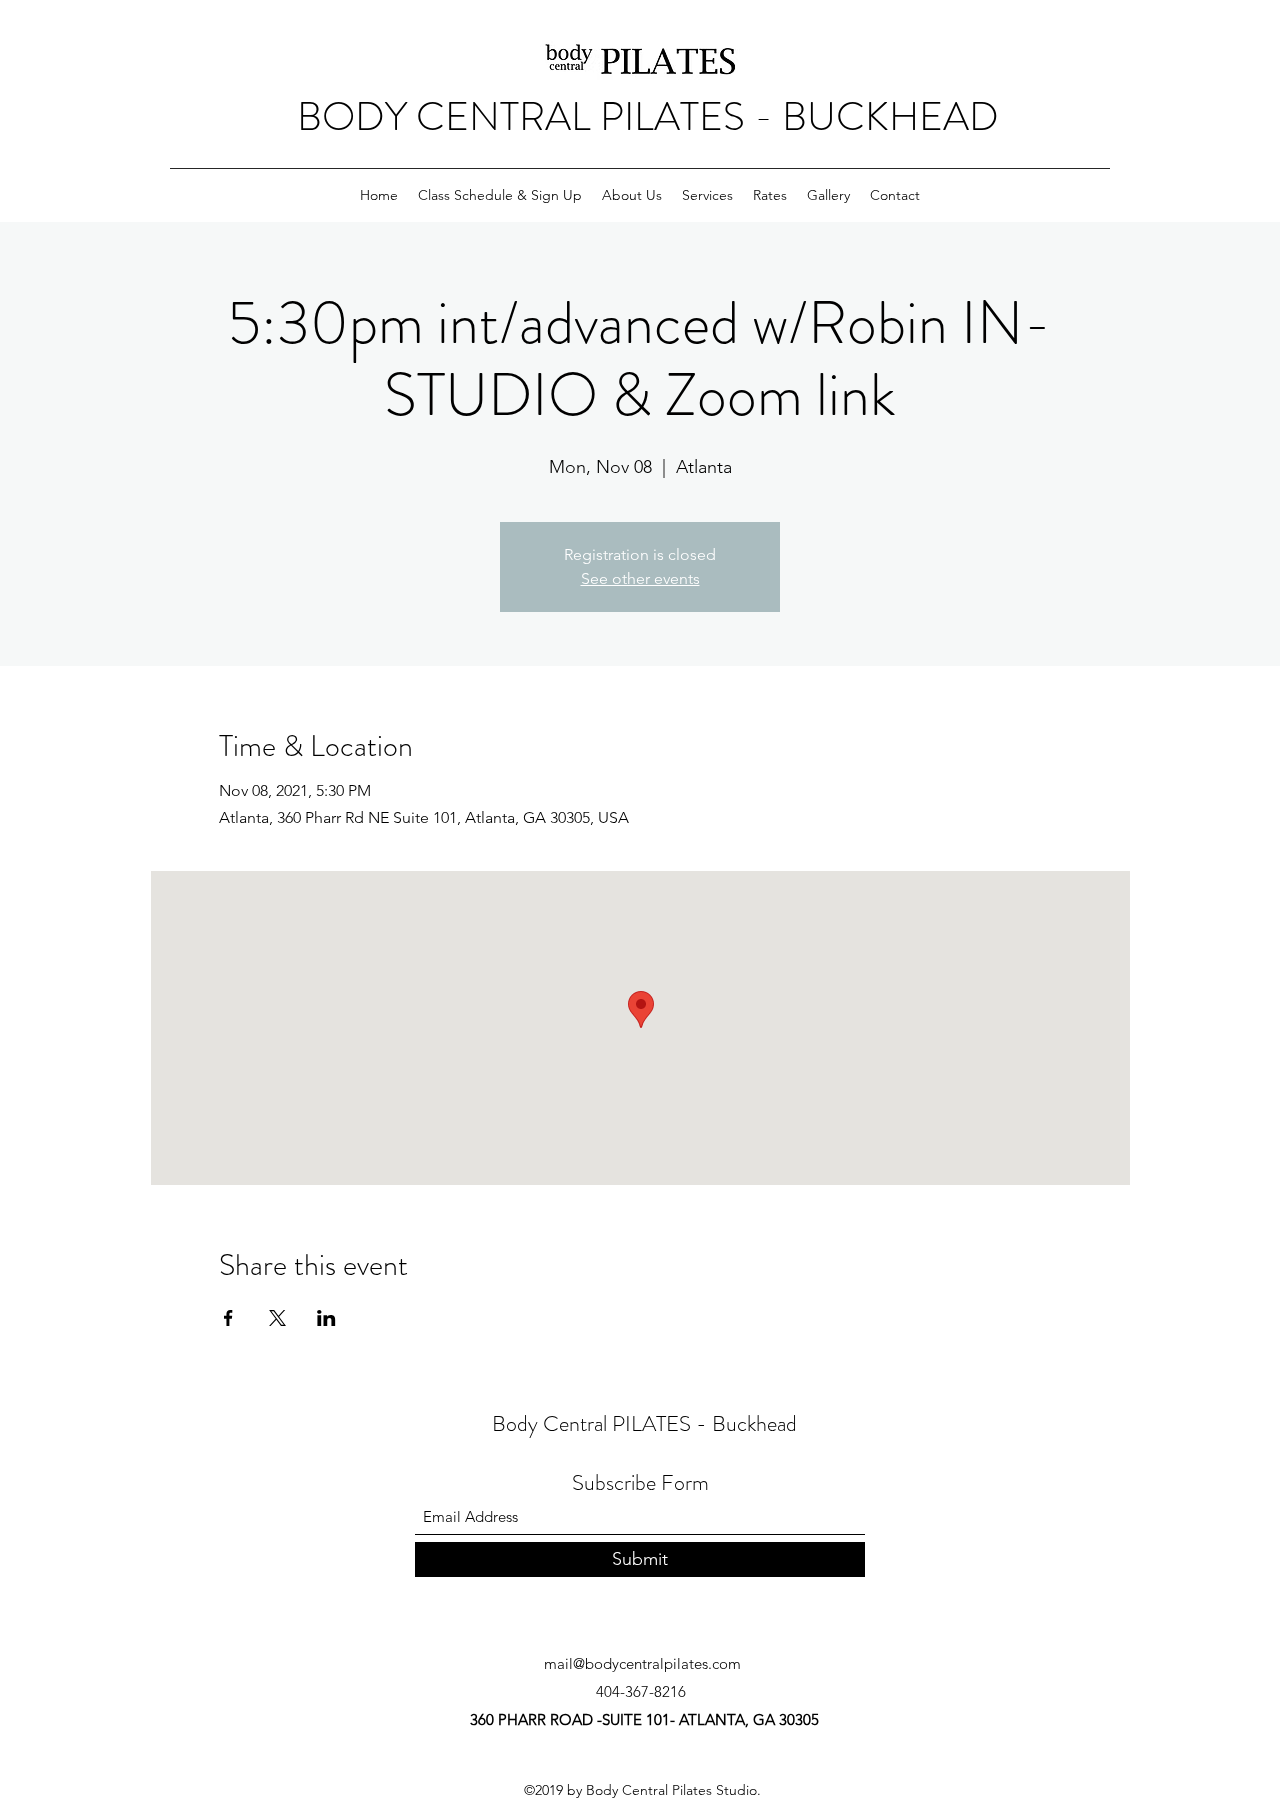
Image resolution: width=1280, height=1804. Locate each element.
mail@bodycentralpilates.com (642, 1663)
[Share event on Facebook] (228, 1318)
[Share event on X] (277, 1318)
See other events (640, 578)
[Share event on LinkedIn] (326, 1318)
